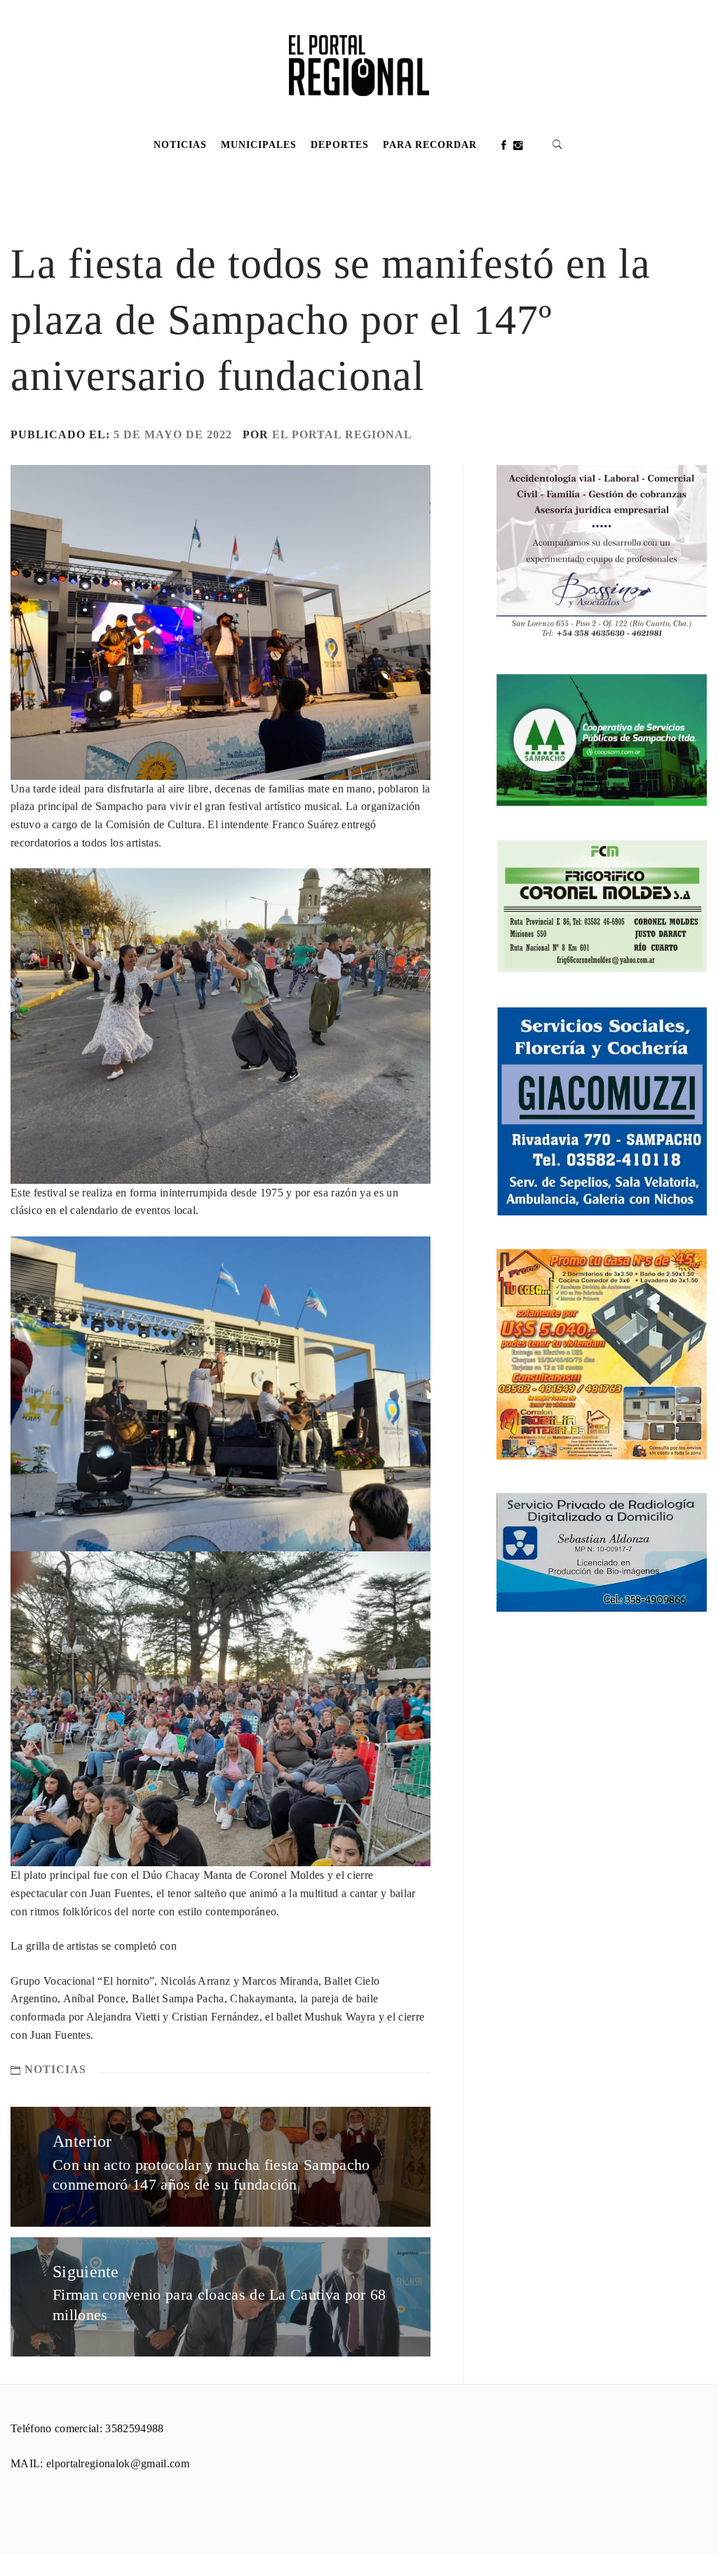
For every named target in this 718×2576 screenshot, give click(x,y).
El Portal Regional (342, 434)
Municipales (259, 145)
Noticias (180, 145)
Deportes (340, 145)
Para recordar (430, 145)
